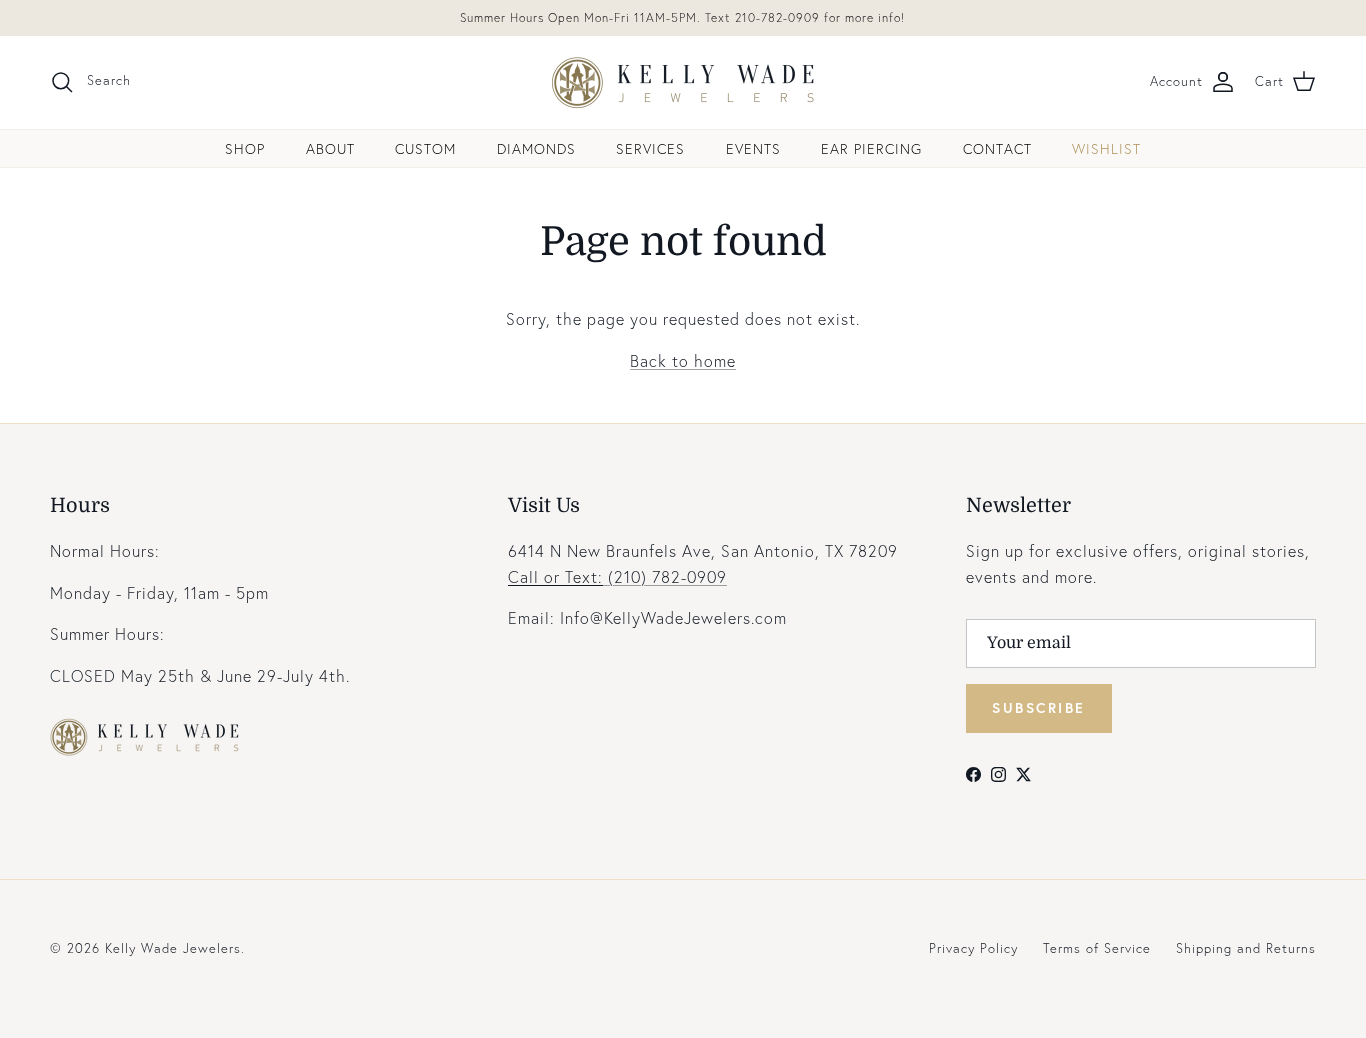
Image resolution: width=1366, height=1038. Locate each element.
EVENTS (753, 148)
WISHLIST (1106, 148)
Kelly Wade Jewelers (173, 948)
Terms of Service (1097, 948)
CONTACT (997, 148)
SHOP (245, 148)
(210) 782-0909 (617, 576)
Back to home (683, 360)
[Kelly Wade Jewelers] (683, 82)
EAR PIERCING (871, 148)
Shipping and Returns (1246, 948)
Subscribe (1039, 707)
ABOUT (330, 148)
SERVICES (650, 148)
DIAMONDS (536, 148)
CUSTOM (425, 148)
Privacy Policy (973, 948)
